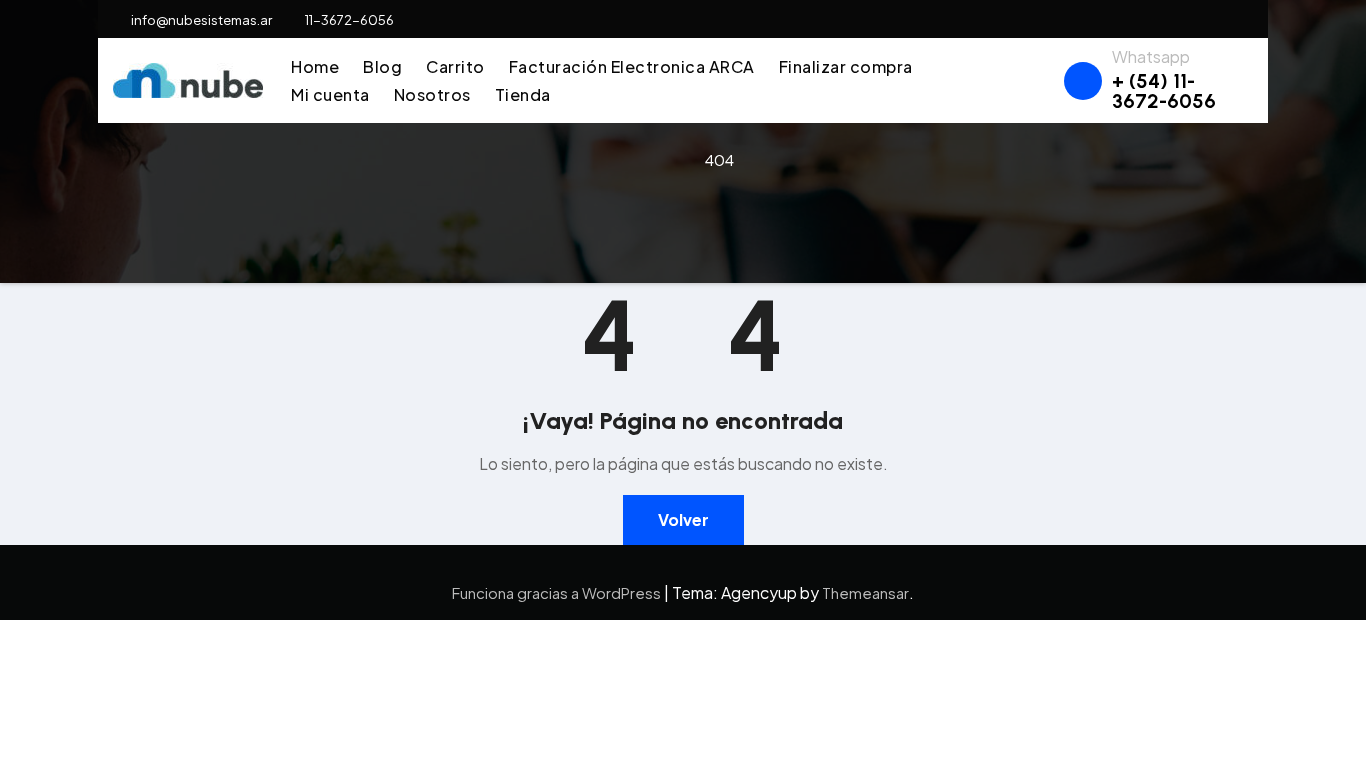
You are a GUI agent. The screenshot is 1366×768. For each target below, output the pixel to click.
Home (315, 66)
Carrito (455, 66)
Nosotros (432, 94)
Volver (683, 519)
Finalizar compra (846, 66)
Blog (382, 66)
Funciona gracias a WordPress (558, 592)
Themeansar (865, 592)
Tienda (523, 94)
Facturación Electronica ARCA (632, 66)
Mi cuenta (330, 94)
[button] (1040, 80)
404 (719, 159)
